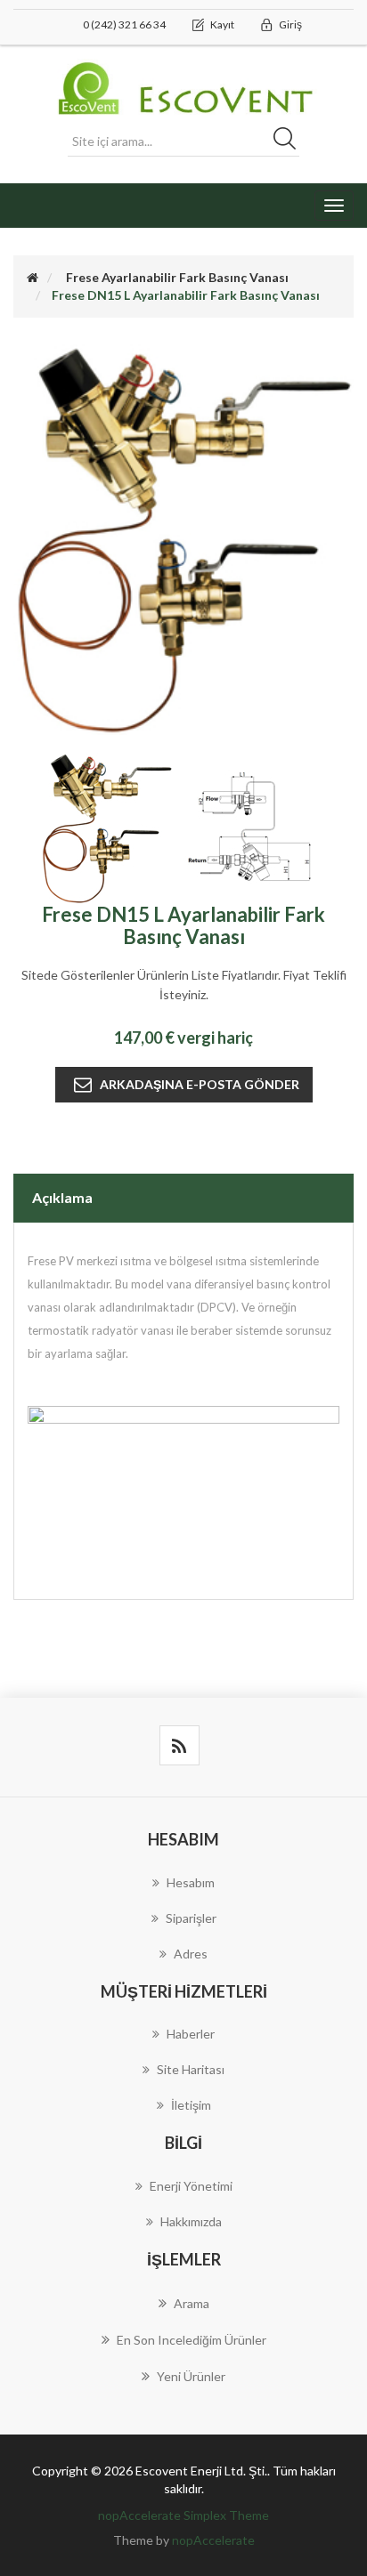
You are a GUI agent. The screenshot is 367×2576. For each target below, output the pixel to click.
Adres (191, 1954)
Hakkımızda (191, 2221)
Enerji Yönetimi (191, 2186)
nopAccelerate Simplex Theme (183, 2515)
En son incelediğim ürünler (192, 2340)
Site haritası (191, 2069)
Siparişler (191, 1918)
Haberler (191, 2034)
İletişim (191, 2105)
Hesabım (191, 1882)
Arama (192, 2303)
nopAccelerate (213, 2540)
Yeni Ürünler (191, 2376)
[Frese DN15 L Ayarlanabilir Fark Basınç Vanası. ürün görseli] (108, 827)
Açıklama (62, 1197)
